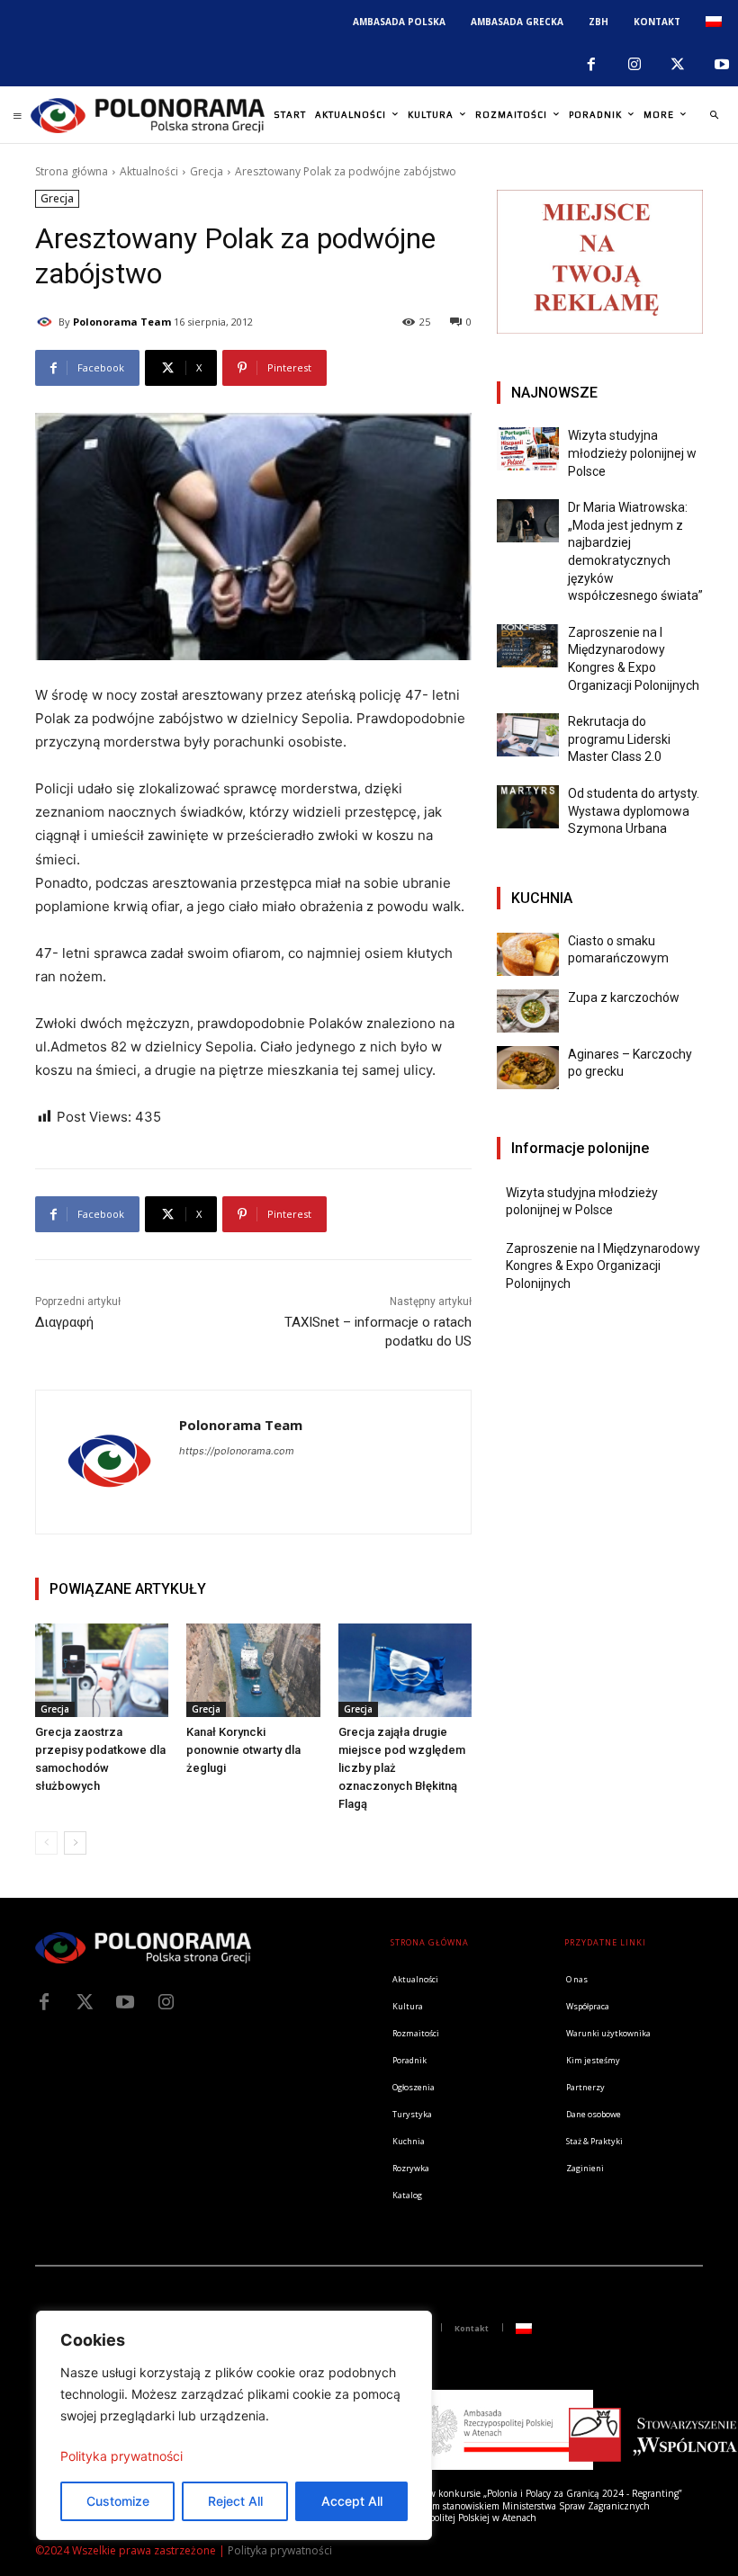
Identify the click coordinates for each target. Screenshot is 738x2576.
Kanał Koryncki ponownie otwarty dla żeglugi (243, 1750)
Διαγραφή (64, 1322)
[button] (714, 115)
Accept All (352, 2501)
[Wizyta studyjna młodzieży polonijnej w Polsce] (528, 449)
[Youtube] (125, 2002)
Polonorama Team (122, 322)
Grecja (207, 171)
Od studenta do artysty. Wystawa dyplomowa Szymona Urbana (634, 811)
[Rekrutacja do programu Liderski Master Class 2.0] (528, 735)
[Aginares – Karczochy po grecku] (528, 1068)
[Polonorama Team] (47, 322)
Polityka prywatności (121, 2456)
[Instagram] (634, 65)
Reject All (235, 2501)
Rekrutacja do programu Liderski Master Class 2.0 (619, 739)
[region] (234, 2425)
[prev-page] (46, 1843)
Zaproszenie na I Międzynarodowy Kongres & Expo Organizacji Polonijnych (603, 1266)
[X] (678, 65)
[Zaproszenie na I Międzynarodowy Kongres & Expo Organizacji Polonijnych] (528, 646)
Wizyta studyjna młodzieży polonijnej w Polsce (632, 453)
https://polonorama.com (237, 1451)
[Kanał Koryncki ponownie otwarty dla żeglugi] (253, 1670)
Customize (118, 2501)
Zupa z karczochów (624, 997)
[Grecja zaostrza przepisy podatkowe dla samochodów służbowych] (102, 1670)
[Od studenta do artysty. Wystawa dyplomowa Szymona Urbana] (528, 807)
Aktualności (149, 171)
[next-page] (75, 1843)
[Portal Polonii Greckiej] (148, 115)
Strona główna (72, 171)
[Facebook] (590, 65)
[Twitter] (85, 2002)
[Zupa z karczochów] (528, 1011)
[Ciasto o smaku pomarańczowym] (528, 954)
